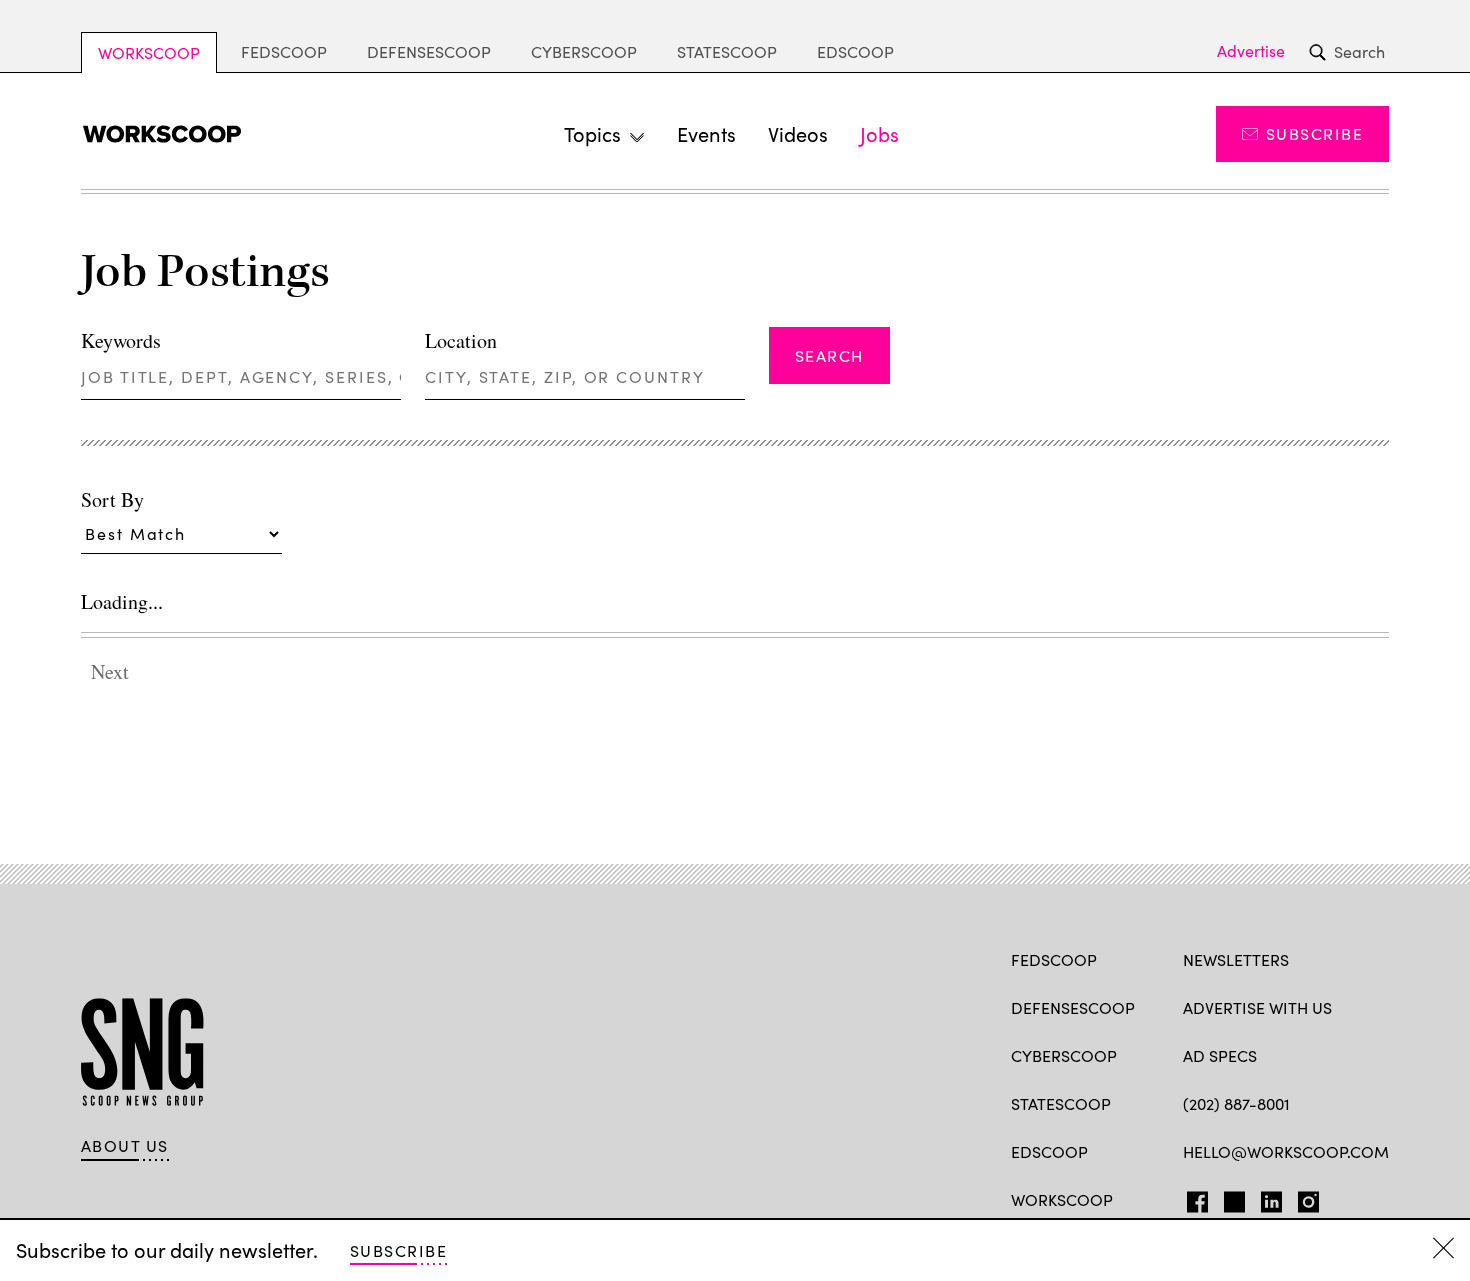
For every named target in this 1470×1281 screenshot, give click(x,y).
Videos (798, 133)
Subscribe (1314, 133)
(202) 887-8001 (1236, 1103)
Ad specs (1220, 1055)
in (1265, 1198)
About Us (125, 1146)
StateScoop (727, 51)
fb (1192, 1198)
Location (461, 340)
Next (110, 671)
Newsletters (1236, 959)
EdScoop (855, 51)
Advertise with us (1257, 1007)
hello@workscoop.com (1286, 1151)
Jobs (879, 133)
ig (1302, 1198)
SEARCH (829, 355)
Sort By (112, 499)
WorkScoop (149, 52)
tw (1231, 1198)
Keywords (121, 340)
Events (706, 133)
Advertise (1251, 51)
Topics (592, 133)
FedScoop (284, 51)
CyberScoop (584, 51)
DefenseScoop (429, 51)
